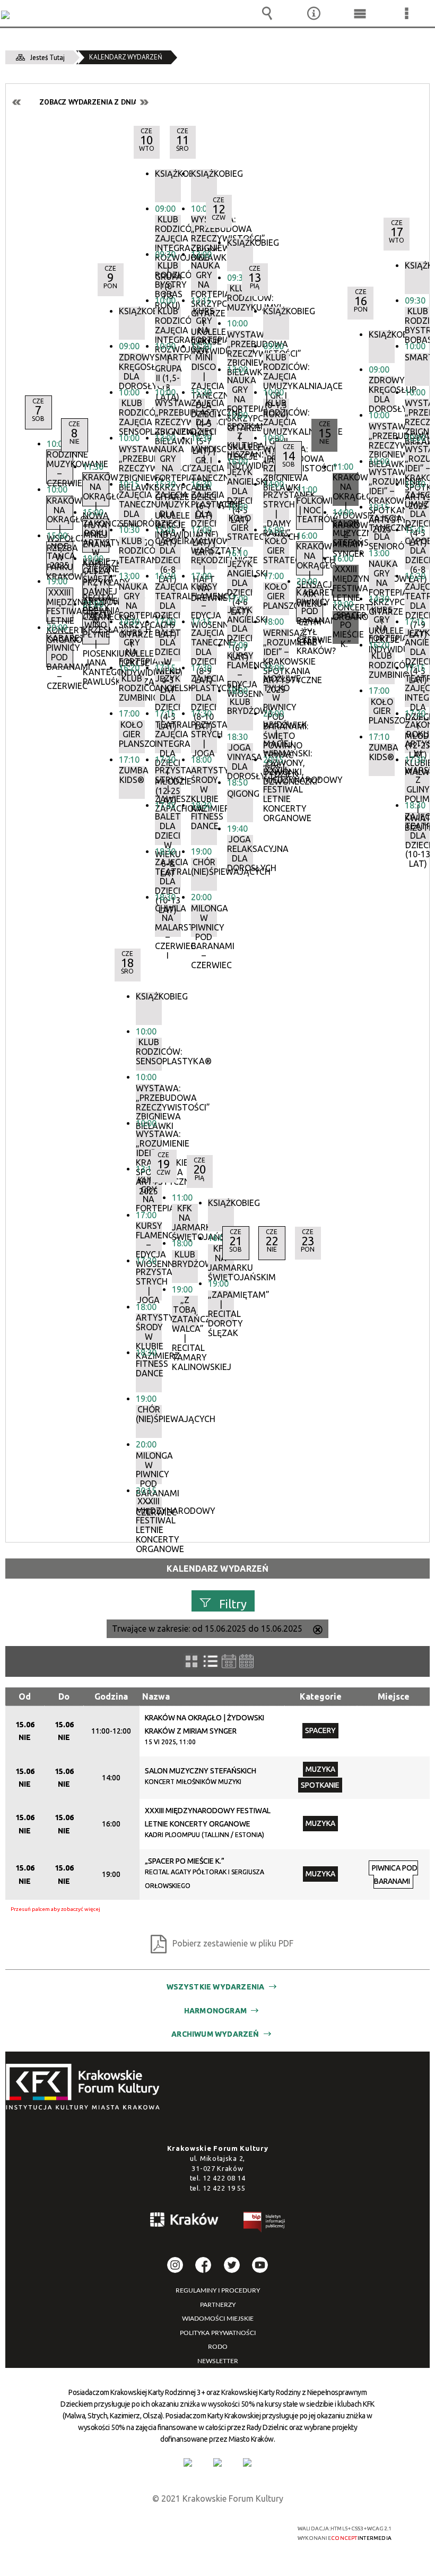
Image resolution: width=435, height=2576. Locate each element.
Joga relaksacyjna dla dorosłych (240, 851)
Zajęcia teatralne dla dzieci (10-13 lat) (418, 829)
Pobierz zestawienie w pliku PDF (233, 1943)
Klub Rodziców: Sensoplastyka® (149, 1052)
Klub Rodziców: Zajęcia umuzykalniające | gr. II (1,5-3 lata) (276, 415)
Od (25, 1696)
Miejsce (394, 1696)
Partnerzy (218, 2305)
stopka (86, 2087)
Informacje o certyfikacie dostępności (86, 2530)
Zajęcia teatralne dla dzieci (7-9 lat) (418, 599)
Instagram (175, 2265)
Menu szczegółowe (406, 13)
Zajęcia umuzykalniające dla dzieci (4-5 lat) (418, 507)
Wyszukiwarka (267, 13)
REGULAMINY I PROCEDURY (218, 2290)
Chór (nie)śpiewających (149, 1414)
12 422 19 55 (224, 2188)
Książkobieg (204, 174)
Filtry (233, 1604)
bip (265, 2224)
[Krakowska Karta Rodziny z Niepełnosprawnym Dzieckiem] (217, 2462)
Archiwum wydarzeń (215, 2034)
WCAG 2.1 (245, 2528)
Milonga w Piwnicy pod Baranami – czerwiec (204, 920)
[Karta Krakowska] (247, 2462)
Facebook (203, 2265)
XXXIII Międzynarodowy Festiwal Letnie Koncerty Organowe (276, 782)
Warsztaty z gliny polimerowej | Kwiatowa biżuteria (418, 782)
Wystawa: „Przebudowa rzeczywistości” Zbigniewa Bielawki (418, 415)
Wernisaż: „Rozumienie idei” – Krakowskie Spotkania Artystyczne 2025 (276, 645)
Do (64, 1696)
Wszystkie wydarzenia (216, 1987)
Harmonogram (215, 2011)
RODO (218, 2347)
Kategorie (321, 1696)
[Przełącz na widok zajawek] (192, 1661)
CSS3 (212, 2529)
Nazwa (156, 1696)
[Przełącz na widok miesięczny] (246, 1661)
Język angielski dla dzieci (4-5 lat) (418, 645)
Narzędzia (314, 13)
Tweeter (232, 2265)
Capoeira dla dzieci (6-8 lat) (418, 553)
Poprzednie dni (17, 102)
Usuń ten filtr (318, 1631)
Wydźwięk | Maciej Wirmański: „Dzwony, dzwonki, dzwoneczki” (276, 737)
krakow (185, 2221)
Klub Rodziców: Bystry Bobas (418, 323)
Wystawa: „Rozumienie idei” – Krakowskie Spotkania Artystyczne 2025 (418, 461)
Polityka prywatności (218, 2333)
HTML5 (196, 2529)
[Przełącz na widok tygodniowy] (229, 1661)
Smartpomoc (418, 357)
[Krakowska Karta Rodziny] (188, 2462)
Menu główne (360, 13)
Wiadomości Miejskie (218, 2319)
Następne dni (144, 102)
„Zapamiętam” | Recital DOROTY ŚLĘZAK (221, 1307)
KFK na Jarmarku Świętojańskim (221, 1261)
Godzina (111, 1696)
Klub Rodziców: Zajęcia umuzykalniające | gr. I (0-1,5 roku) (276, 369)
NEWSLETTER (218, 2361)
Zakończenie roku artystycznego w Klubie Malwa (418, 737)
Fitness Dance (149, 1369)
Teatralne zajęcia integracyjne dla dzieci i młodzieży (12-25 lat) (418, 691)
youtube (260, 2265)
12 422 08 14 (224, 2178)
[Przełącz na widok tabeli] (211, 1661)
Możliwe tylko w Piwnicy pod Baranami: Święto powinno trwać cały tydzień (276, 691)
